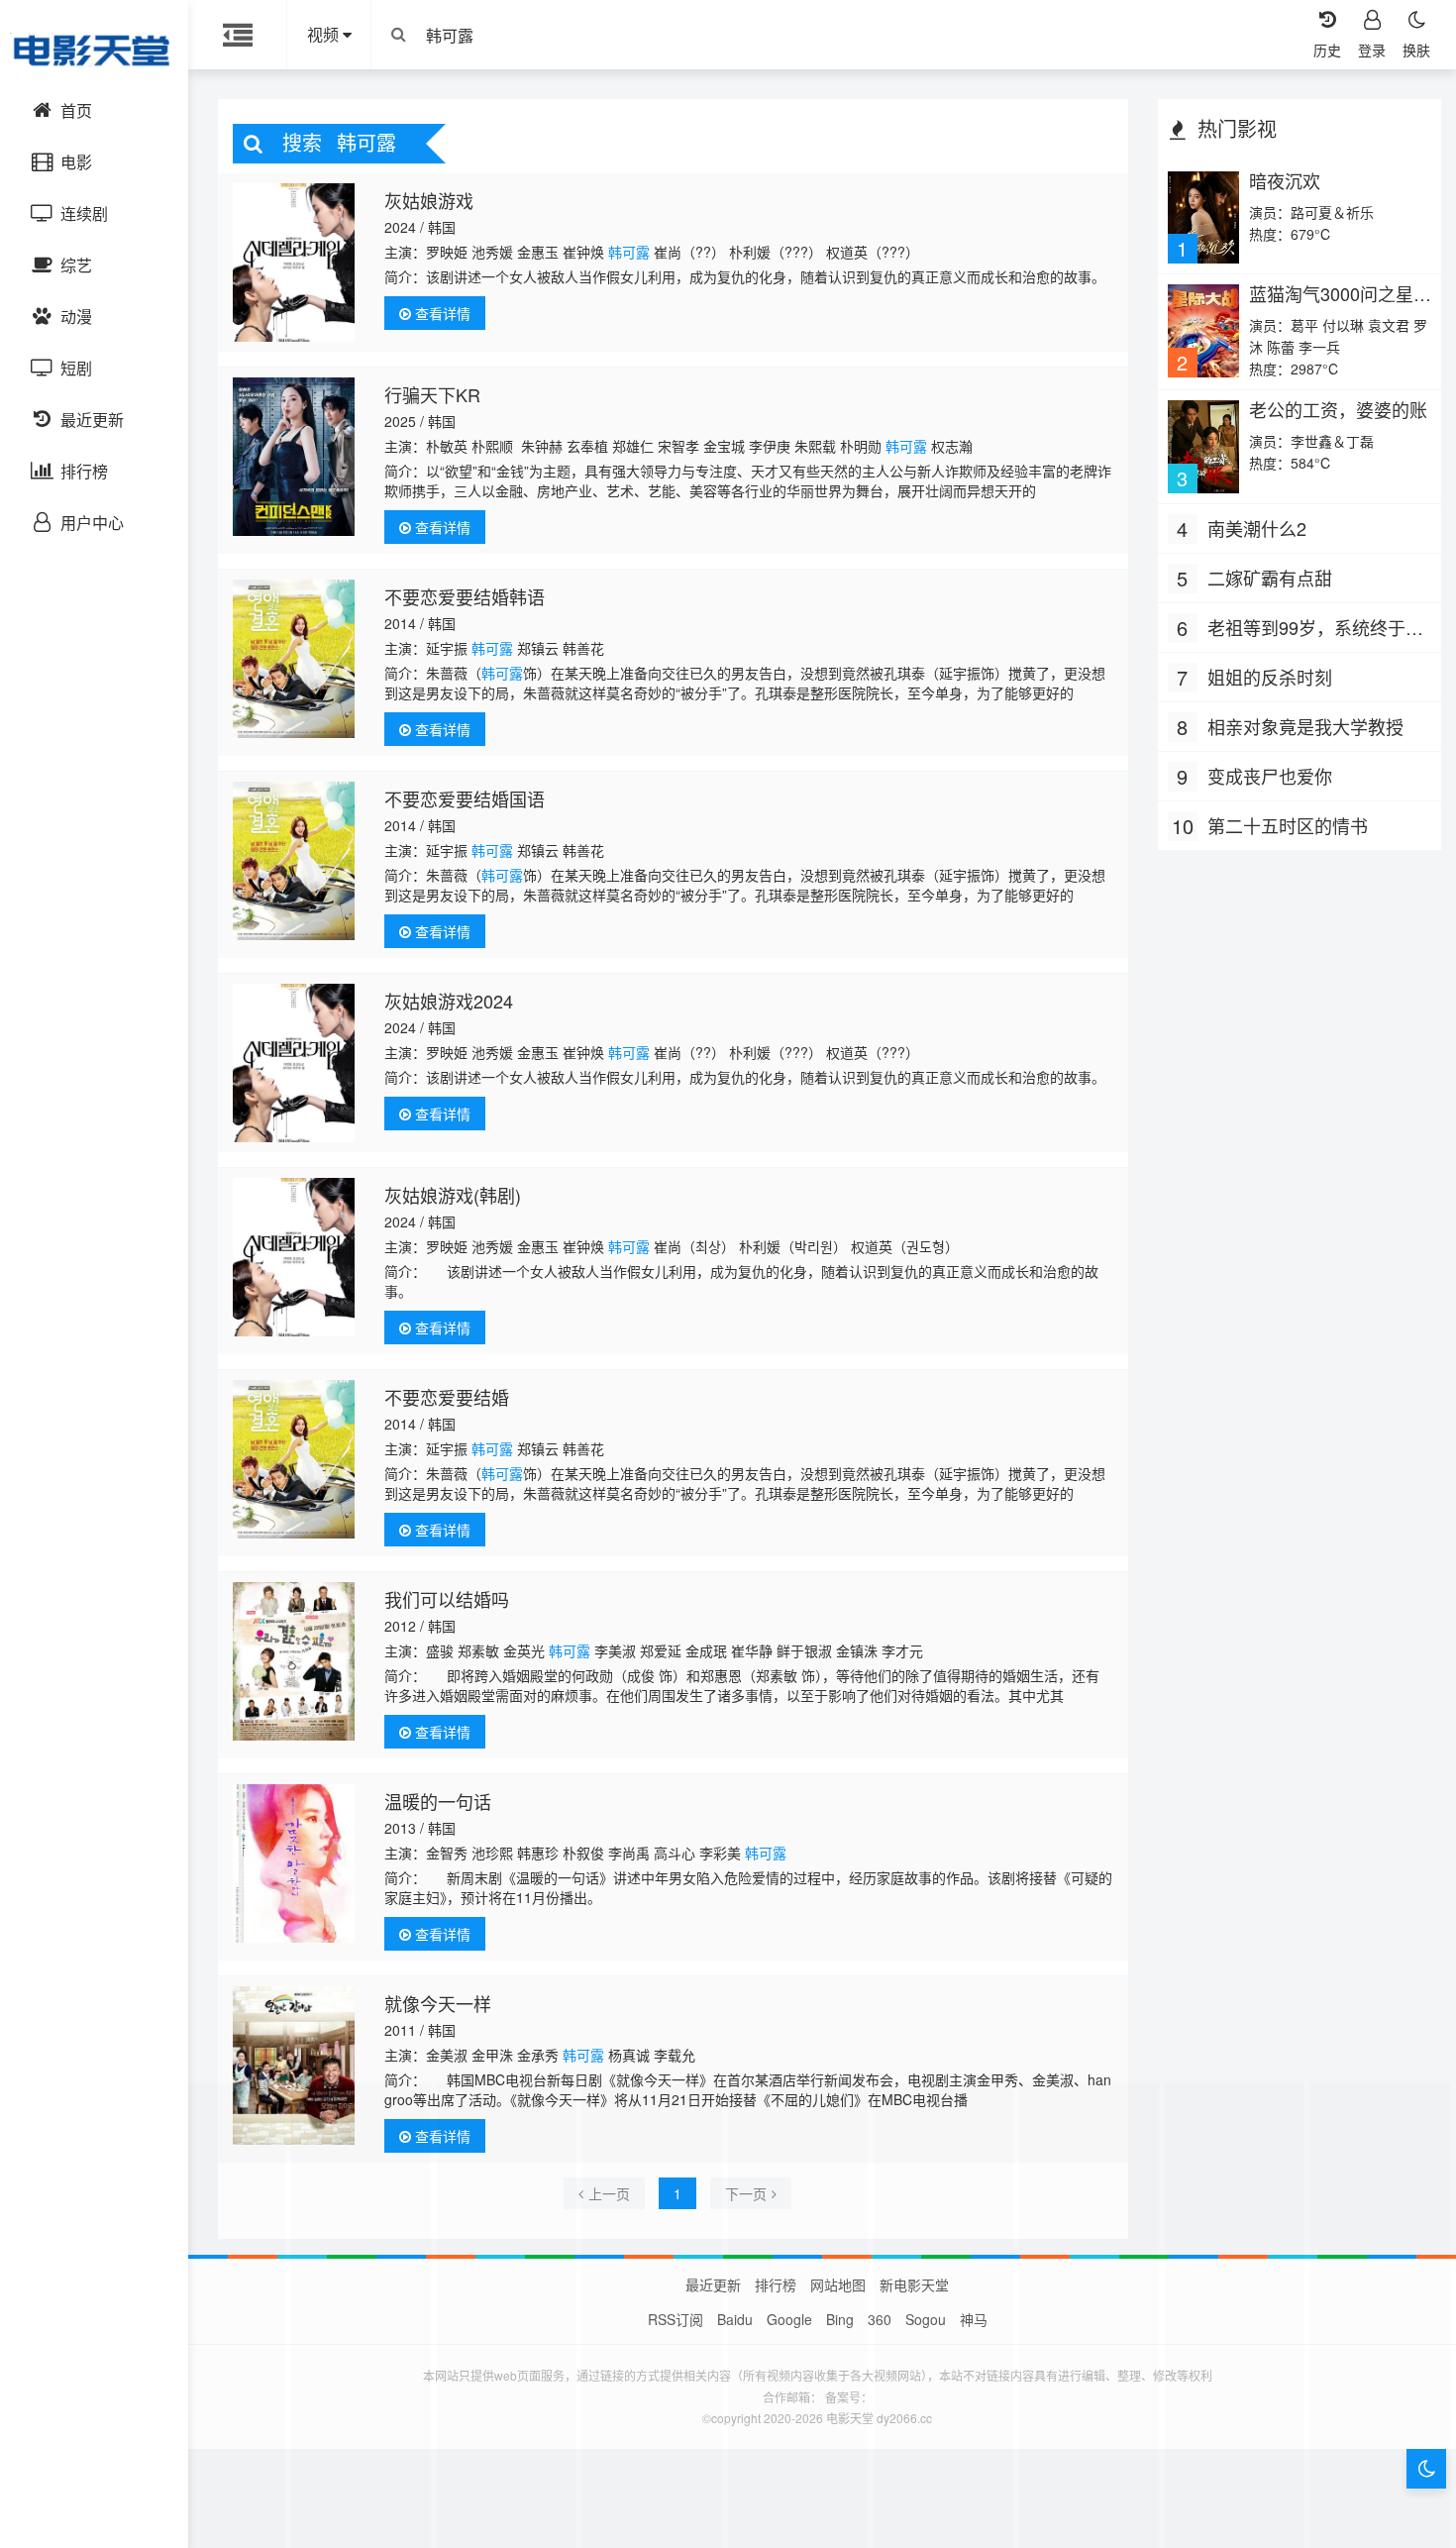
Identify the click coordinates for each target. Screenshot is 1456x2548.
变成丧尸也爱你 (1270, 776)
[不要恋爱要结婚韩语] (294, 659)
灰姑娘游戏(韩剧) (453, 1195)
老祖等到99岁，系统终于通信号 (1315, 628)
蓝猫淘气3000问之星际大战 (1340, 303)
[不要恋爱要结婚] (294, 1459)
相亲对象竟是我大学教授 (1305, 726)
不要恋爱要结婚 (447, 1397)
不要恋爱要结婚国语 (465, 798)
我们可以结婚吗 (447, 1599)
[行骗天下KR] (294, 457)
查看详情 (441, 313)
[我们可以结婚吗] (294, 1661)
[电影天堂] (94, 50)
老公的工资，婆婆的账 (1338, 409)
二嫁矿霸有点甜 (1270, 578)
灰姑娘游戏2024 (449, 1001)
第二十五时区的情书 (1288, 825)
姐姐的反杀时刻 (1270, 677)
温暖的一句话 (438, 1801)
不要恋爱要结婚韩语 (465, 596)
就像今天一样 (438, 2003)
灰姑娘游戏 (429, 200)
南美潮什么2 (1257, 528)
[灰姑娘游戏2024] (294, 1063)
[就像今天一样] (294, 2066)
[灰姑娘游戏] (294, 263)
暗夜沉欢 (1285, 180)
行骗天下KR (432, 394)
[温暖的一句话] (294, 1863)
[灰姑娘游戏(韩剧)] (294, 1257)
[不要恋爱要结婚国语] (294, 861)
